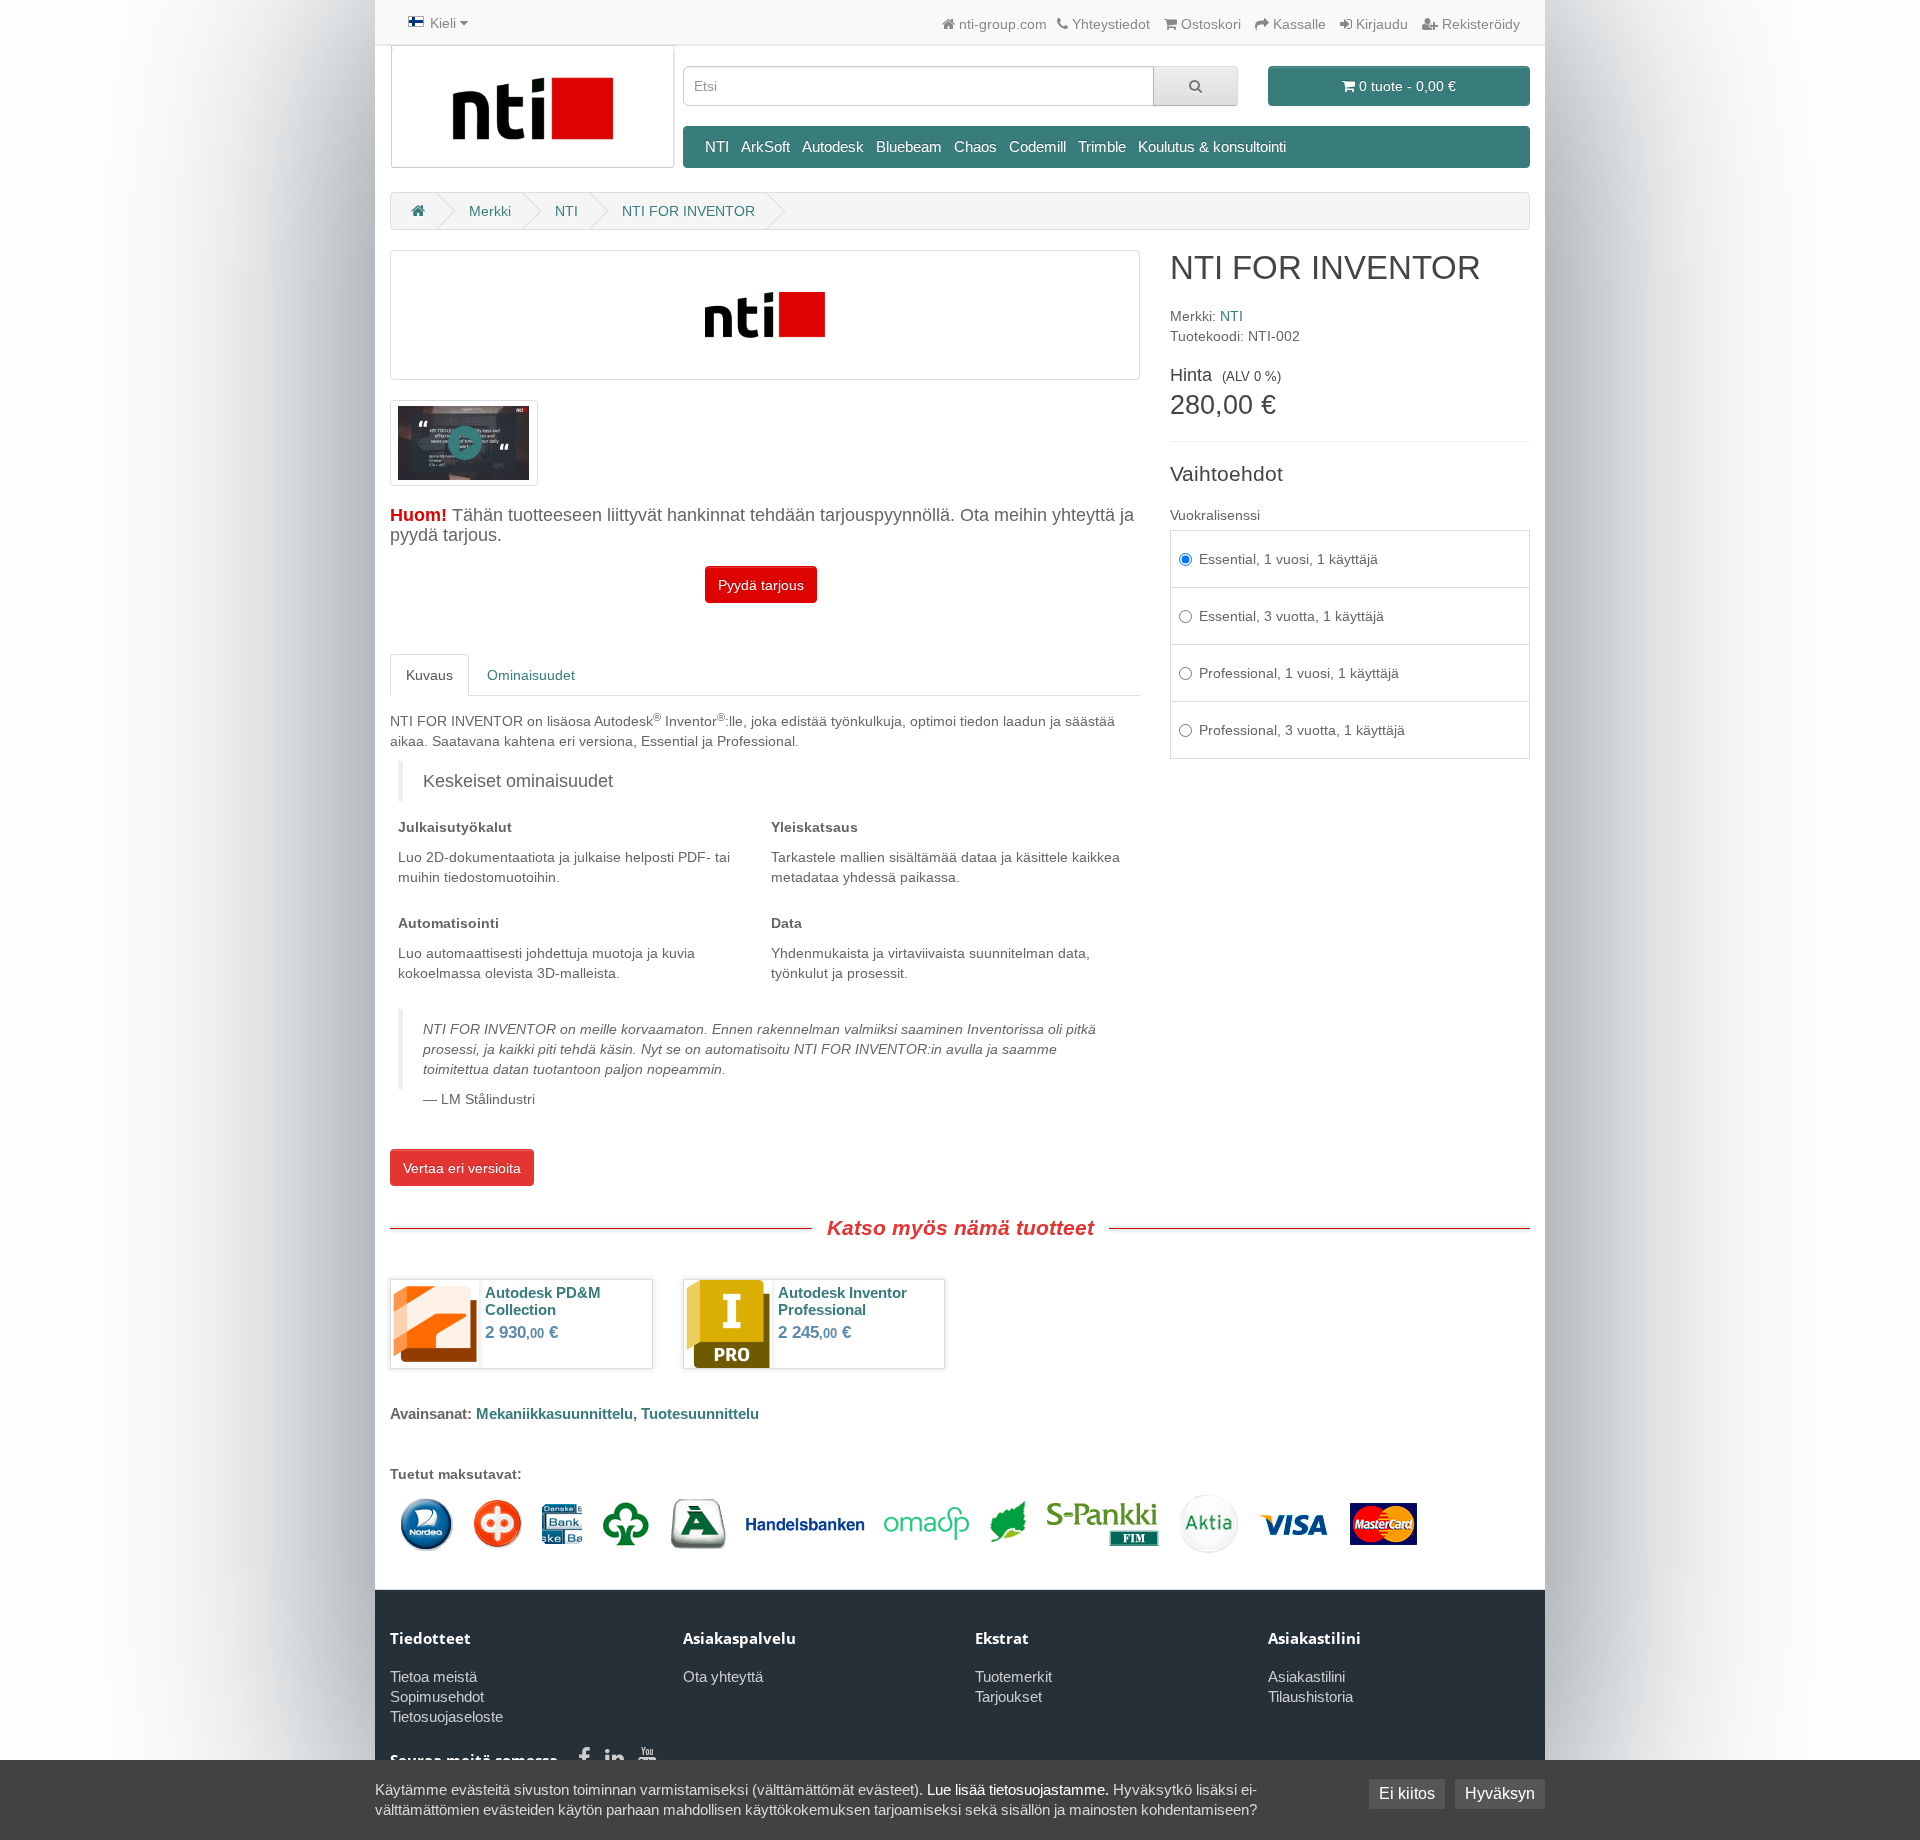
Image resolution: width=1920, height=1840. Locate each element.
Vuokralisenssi (1215, 515)
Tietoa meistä (433, 1676)
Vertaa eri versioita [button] (462, 1168)
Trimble (1102, 146)
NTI (717, 146)
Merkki (490, 211)
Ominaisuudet (531, 675)
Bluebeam (909, 146)
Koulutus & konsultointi (1212, 146)
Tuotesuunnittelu (700, 1413)
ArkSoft (765, 146)
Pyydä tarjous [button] (761, 585)
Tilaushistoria (1310, 1696)
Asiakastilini (1306, 1676)
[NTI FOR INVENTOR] (464, 443)
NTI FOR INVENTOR (688, 211)
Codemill (1037, 146)
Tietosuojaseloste (446, 1716)
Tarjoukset (1008, 1696)
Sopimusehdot (437, 1696)
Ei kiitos (1407, 1793)
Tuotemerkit (1013, 1676)
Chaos (975, 146)
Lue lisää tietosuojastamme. (1018, 1789)
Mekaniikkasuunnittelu (554, 1413)
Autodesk (833, 146)
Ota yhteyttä (723, 1676)
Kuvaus (429, 675)
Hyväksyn (1500, 1793)
